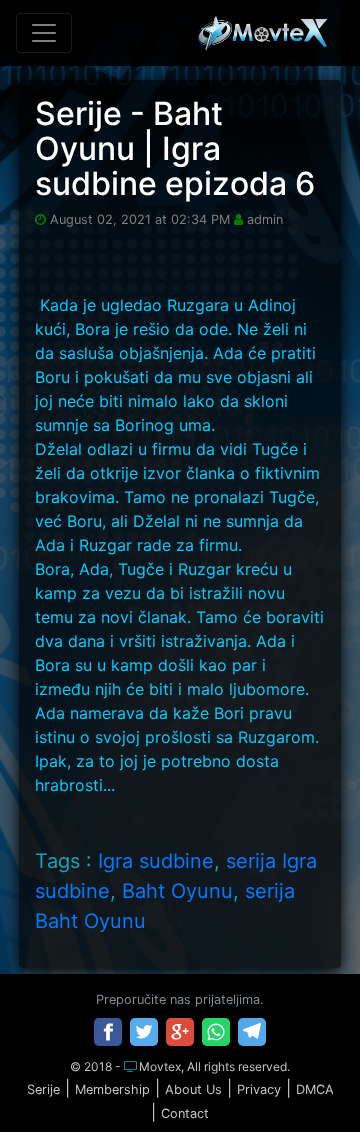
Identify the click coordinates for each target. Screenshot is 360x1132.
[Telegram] (252, 1032)
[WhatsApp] (216, 1032)
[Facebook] (108, 1032)
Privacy (259, 1089)
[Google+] (180, 1032)
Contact (185, 1113)
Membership (112, 1089)
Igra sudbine (156, 861)
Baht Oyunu (177, 891)
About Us (193, 1089)
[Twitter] (144, 1032)
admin (265, 219)
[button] (303, 1076)
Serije (43, 1089)
